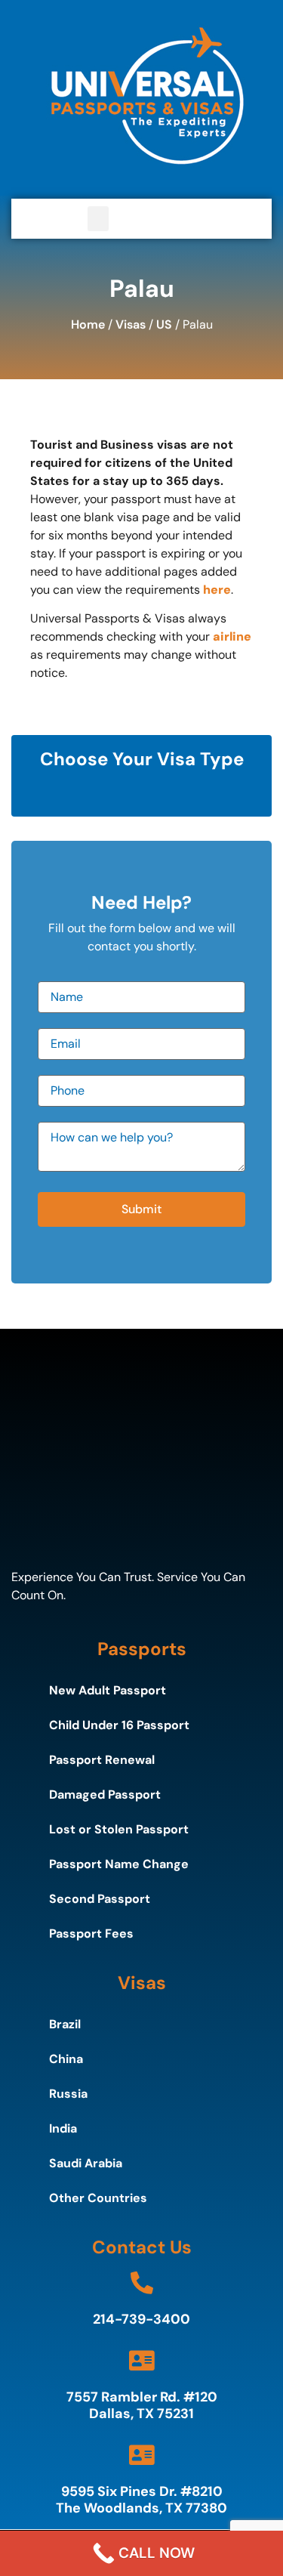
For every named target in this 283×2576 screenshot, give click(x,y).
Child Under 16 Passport (119, 1725)
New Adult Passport (108, 1690)
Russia (68, 2094)
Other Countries (98, 2198)
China (66, 2059)
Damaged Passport (105, 1795)
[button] (98, 219)
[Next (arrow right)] (257, 1288)
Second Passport (100, 1899)
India (63, 2128)
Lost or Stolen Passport (119, 1829)
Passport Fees (91, 1934)
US (164, 324)
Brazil (65, 2024)
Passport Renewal (102, 1760)
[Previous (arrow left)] (26, 1288)
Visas (131, 324)
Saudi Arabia (86, 2163)
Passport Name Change (119, 1864)
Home (88, 324)
